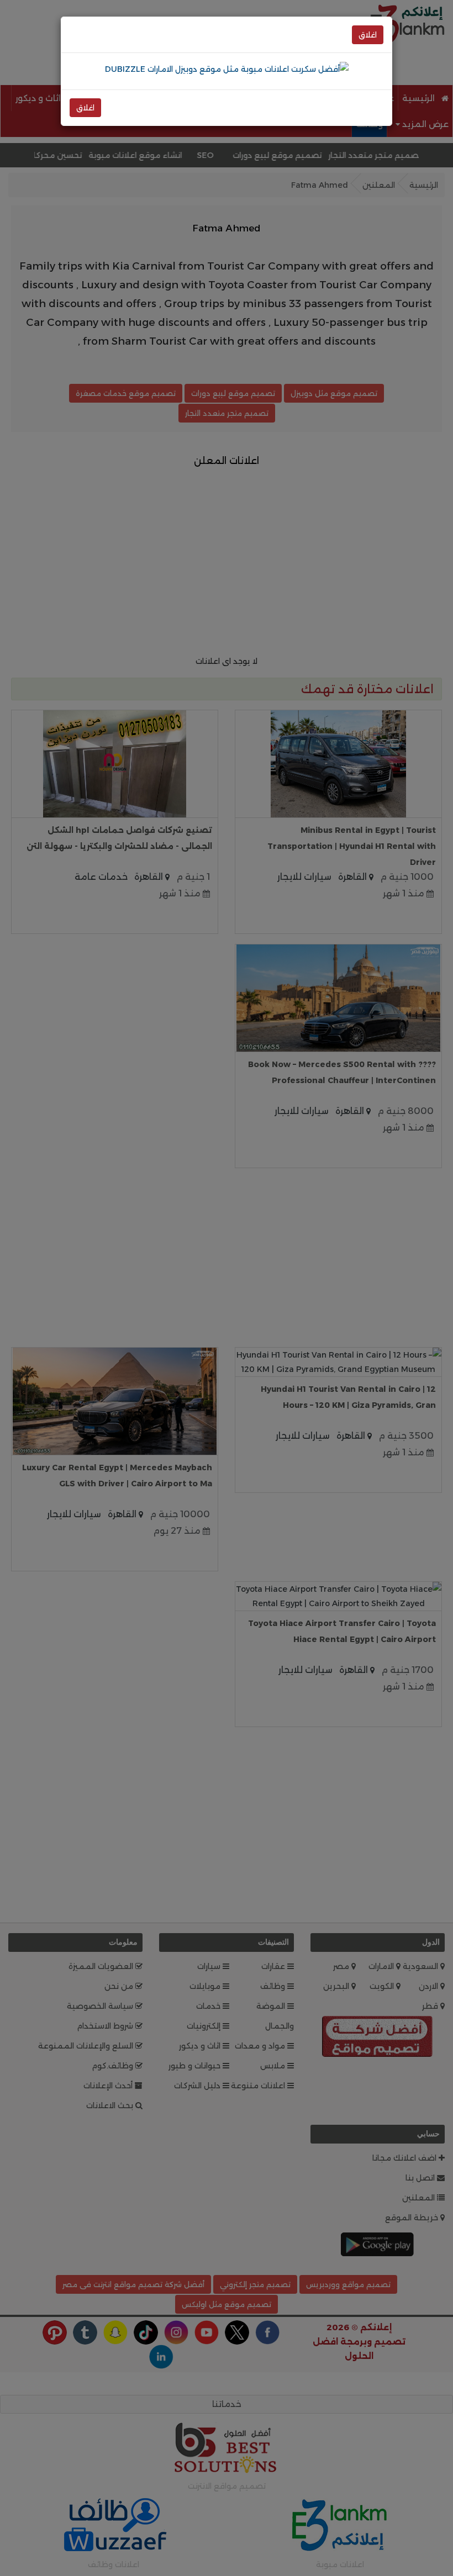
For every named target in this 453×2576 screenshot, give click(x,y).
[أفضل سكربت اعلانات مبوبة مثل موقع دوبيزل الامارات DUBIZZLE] (227, 68)
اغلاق (368, 35)
